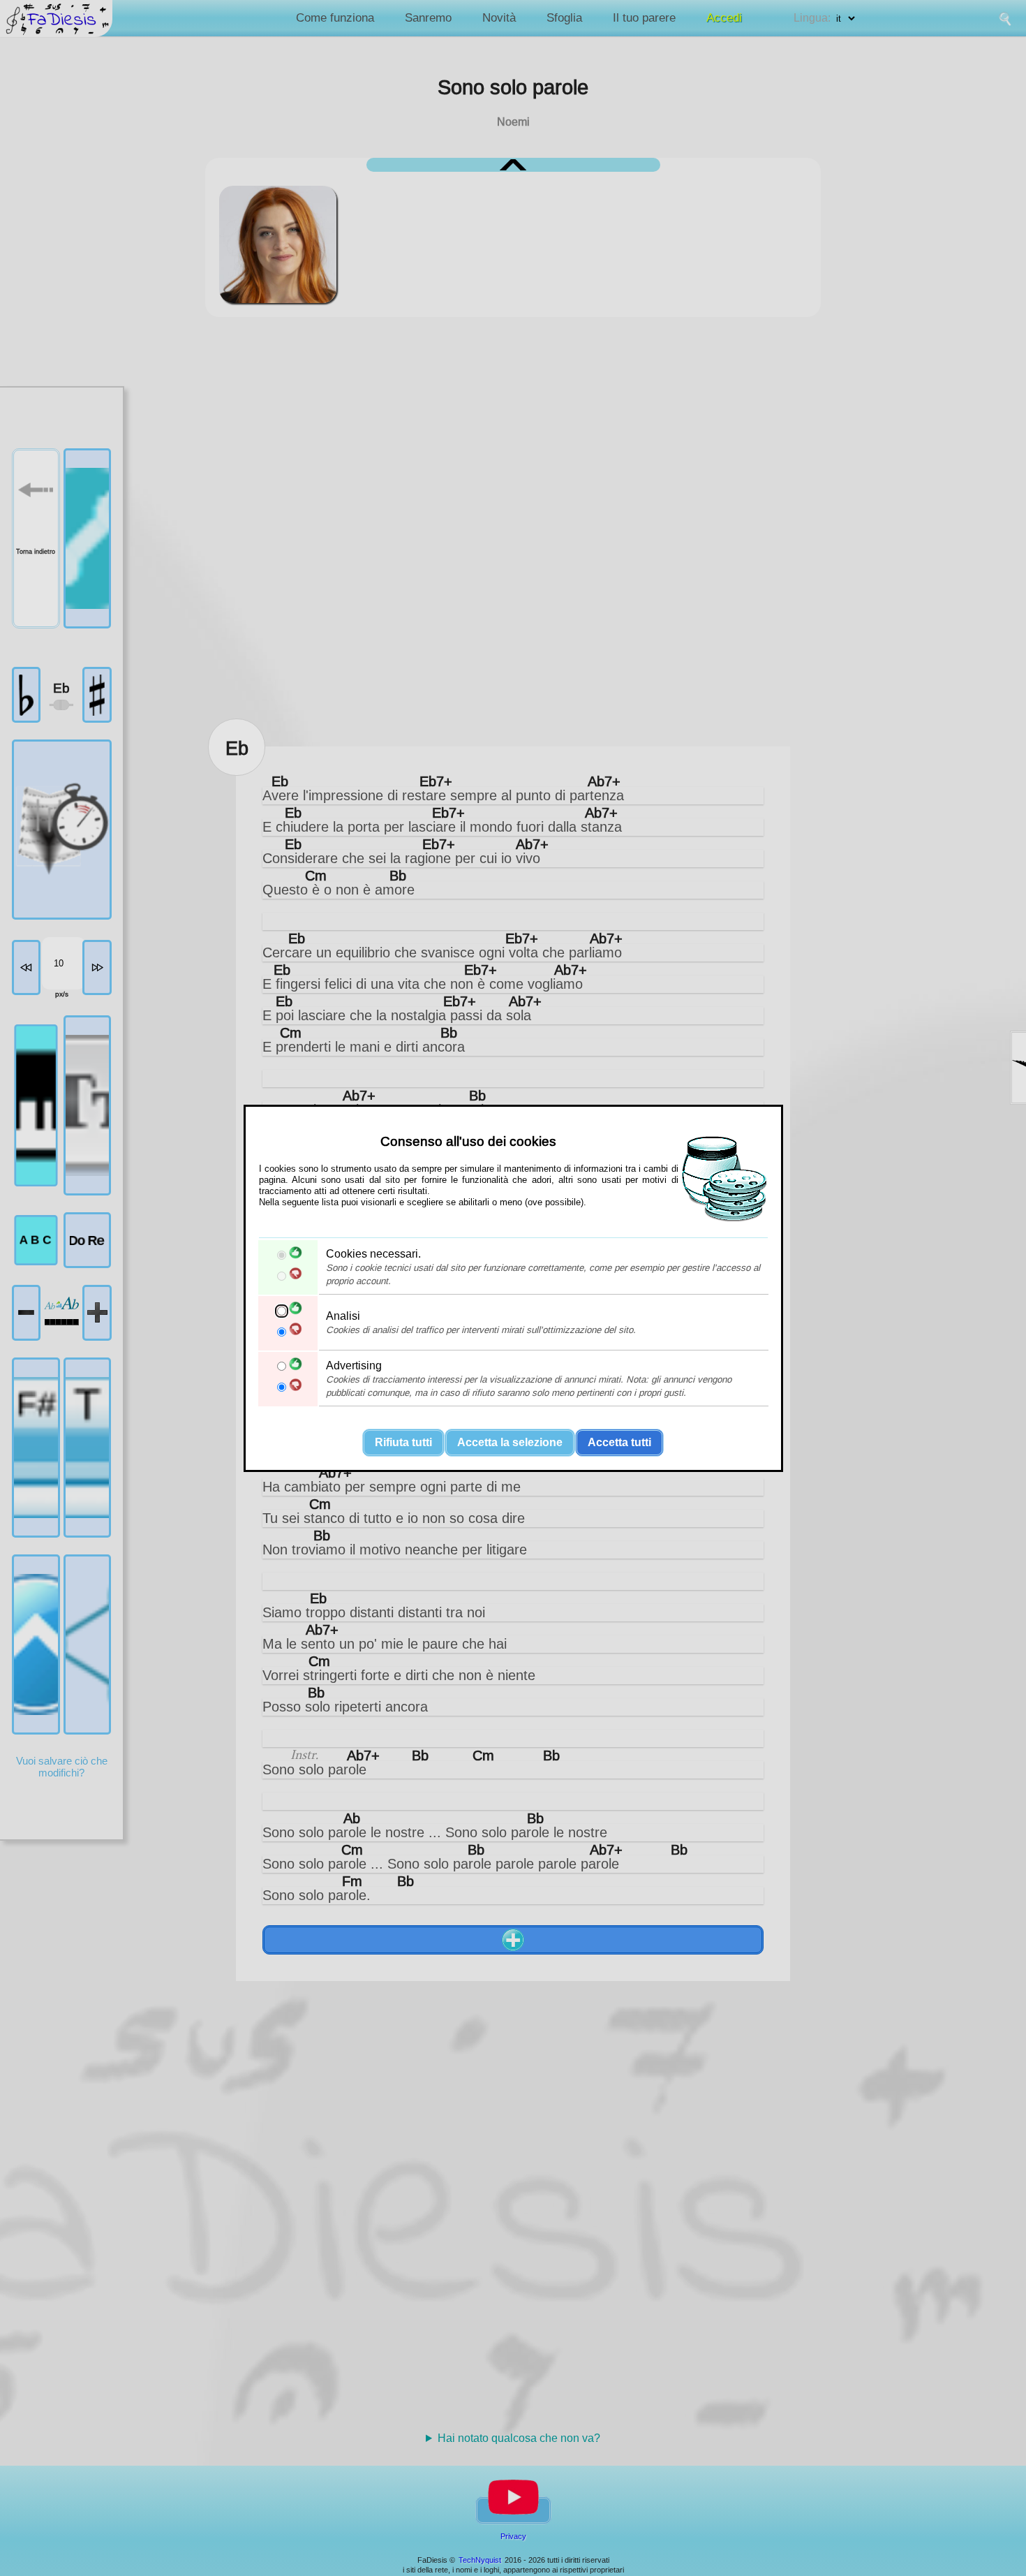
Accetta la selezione (510, 1442)
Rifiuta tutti (403, 1442)
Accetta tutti (619, 1442)
